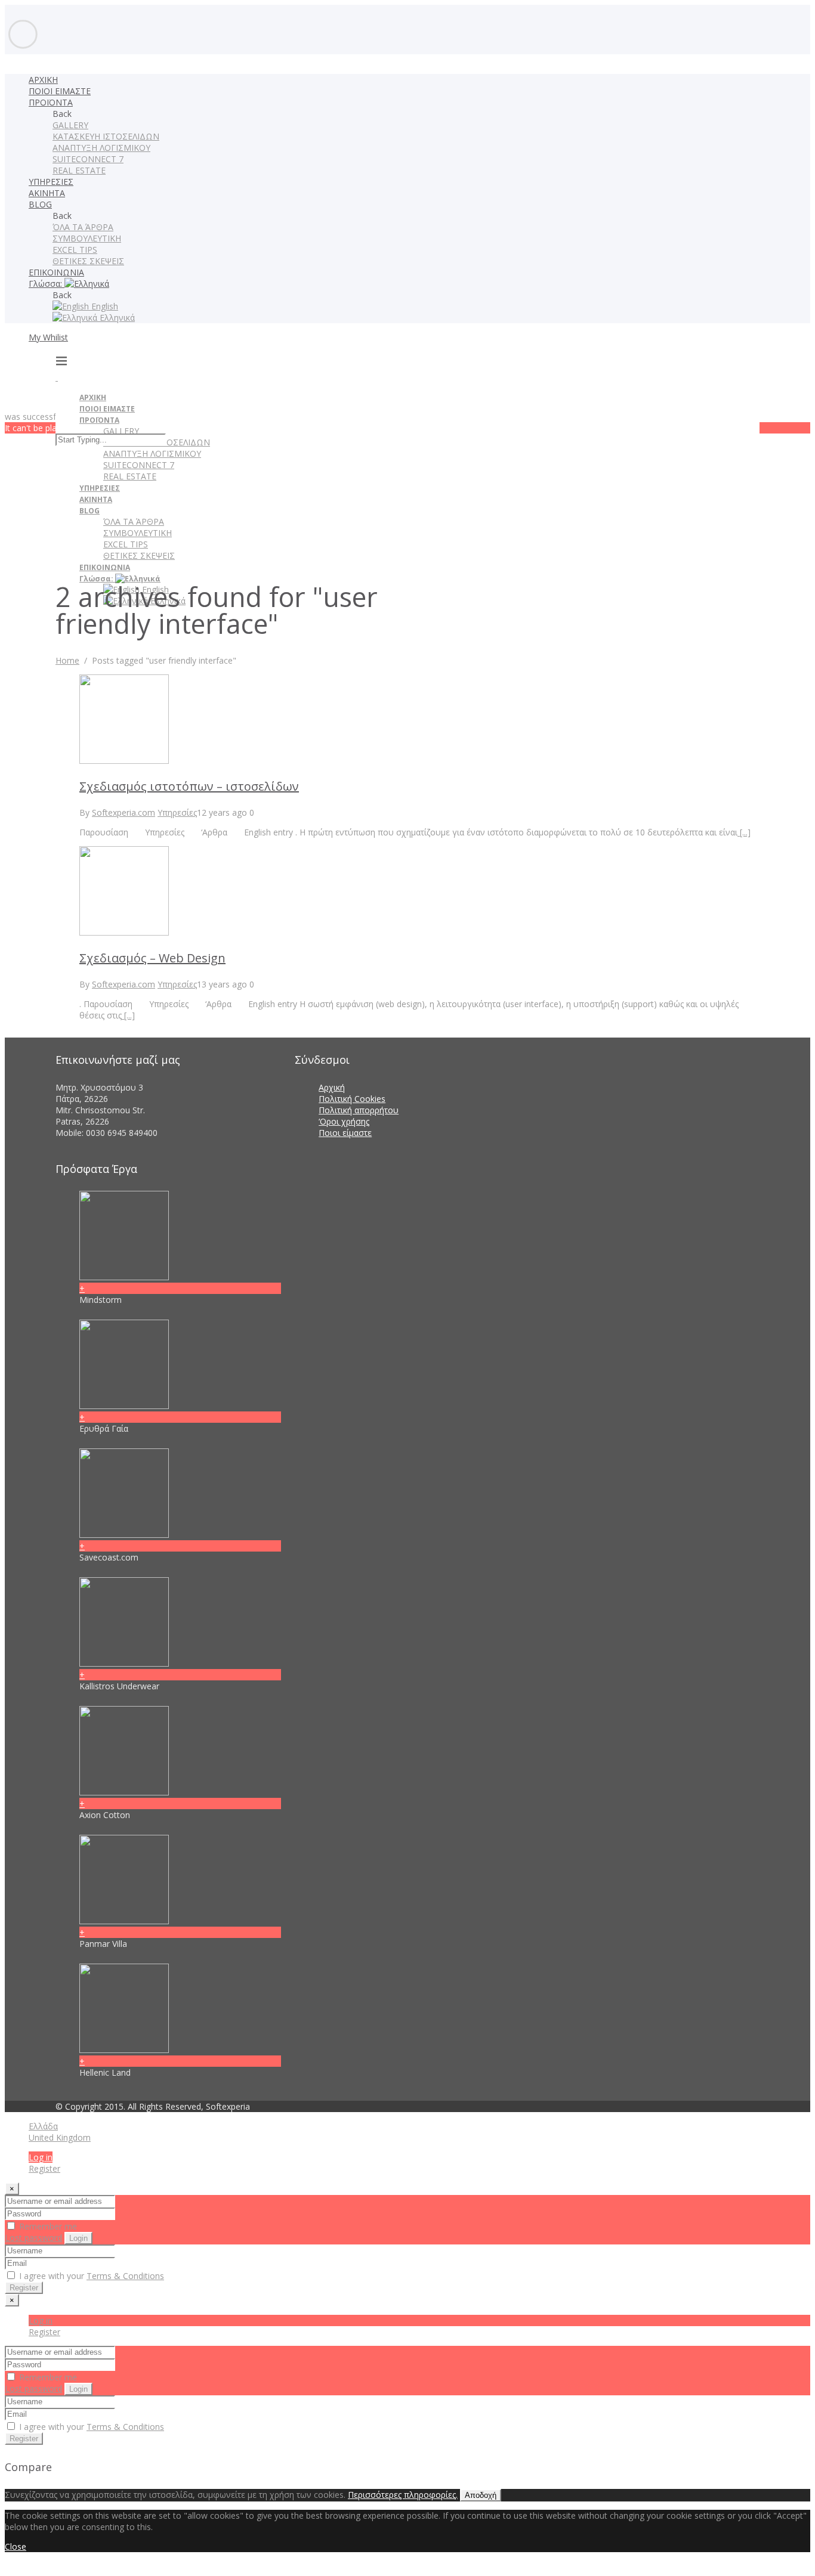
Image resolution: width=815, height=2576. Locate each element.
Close (16, 2546)
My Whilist (48, 337)
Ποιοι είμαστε (345, 1133)
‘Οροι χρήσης (344, 1121)
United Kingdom (60, 2137)
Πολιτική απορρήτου (359, 1110)
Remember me (47, 2226)
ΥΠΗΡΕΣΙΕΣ (51, 182)
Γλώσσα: (47, 284)
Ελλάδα (43, 2126)
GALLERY (70, 125)
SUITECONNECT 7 (88, 159)
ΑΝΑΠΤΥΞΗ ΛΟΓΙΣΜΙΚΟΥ (101, 148)
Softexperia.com (124, 812)
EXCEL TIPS (75, 250)
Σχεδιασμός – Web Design (152, 958)
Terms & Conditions (125, 2276)
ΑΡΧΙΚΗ (43, 80)
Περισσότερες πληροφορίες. (403, 2495)
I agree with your (90, 2276)
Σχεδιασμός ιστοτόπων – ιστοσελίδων (189, 786)
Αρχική (332, 1087)
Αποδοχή (481, 2495)
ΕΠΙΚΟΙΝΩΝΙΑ (56, 272)
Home (67, 660)
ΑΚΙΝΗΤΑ (47, 193)
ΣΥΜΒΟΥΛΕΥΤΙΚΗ (87, 238)
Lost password (33, 2238)
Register (44, 2168)
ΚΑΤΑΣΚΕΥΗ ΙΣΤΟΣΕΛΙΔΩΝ (106, 136)
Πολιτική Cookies (352, 1099)
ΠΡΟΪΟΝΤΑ (51, 102)
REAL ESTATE (79, 170)
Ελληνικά (116, 318)
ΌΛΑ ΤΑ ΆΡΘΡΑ (83, 227)
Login (78, 2238)
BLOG (40, 204)
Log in (41, 2157)
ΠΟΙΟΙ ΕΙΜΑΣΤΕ (60, 91)
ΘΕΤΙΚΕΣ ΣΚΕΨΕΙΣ (88, 261)
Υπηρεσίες (177, 812)
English (104, 306)
